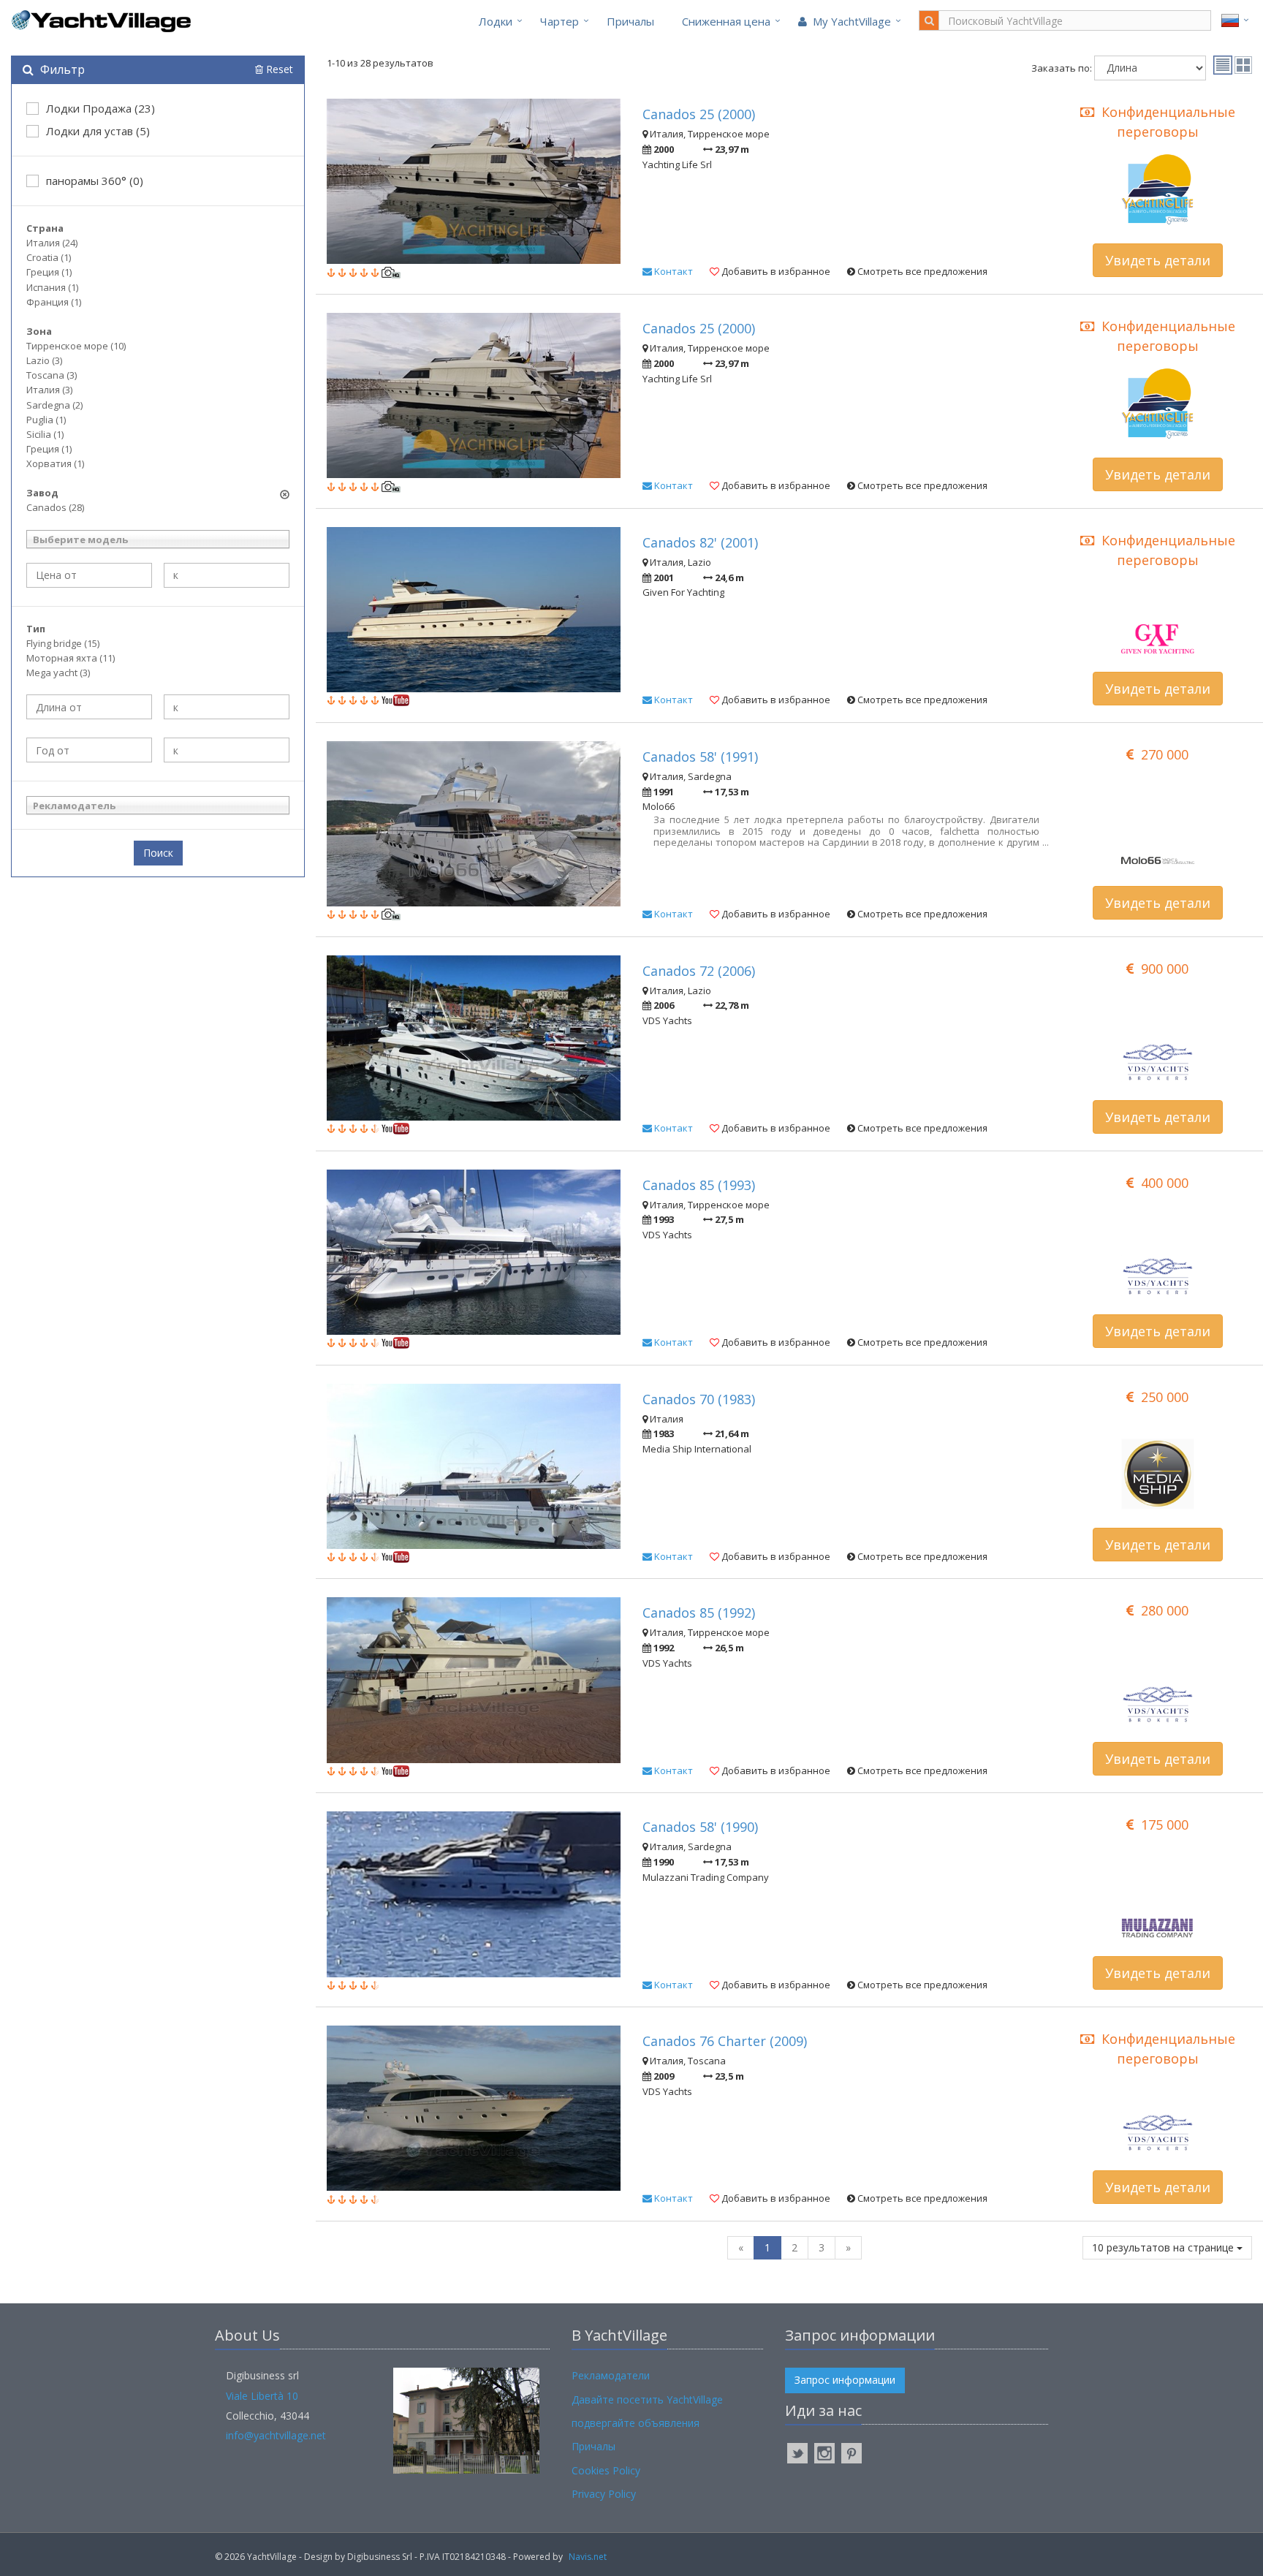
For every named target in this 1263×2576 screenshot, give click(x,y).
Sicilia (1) (45, 434)
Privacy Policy (604, 2494)
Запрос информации (845, 2380)
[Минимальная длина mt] (89, 707)
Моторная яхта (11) (71, 658)
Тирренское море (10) (76, 346)
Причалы (630, 21)
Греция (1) (49, 272)
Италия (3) (49, 390)
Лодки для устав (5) (98, 131)
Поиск (158, 853)
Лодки (496, 21)
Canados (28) (55, 507)
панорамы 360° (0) (95, 181)
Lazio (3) (44, 360)
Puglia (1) (46, 420)
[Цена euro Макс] (227, 575)
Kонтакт (672, 271)
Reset (278, 69)
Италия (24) (52, 243)
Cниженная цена (726, 21)
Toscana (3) (52, 375)
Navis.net (588, 2557)
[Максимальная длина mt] (227, 707)
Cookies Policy (606, 2470)
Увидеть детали (1158, 260)
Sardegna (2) (54, 405)
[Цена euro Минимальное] (89, 575)
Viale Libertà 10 (262, 2396)
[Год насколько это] (227, 750)
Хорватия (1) (55, 463)
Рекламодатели (611, 2375)
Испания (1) (52, 287)
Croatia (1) (49, 257)
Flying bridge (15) (63, 643)
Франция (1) (54, 302)
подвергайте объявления (636, 2423)
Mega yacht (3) (58, 673)
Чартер (560, 21)
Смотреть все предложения (921, 271)
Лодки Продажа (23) (100, 108)
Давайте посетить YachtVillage (647, 2399)
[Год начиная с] (89, 750)
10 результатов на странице (1164, 2247)
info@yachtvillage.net (276, 2435)
